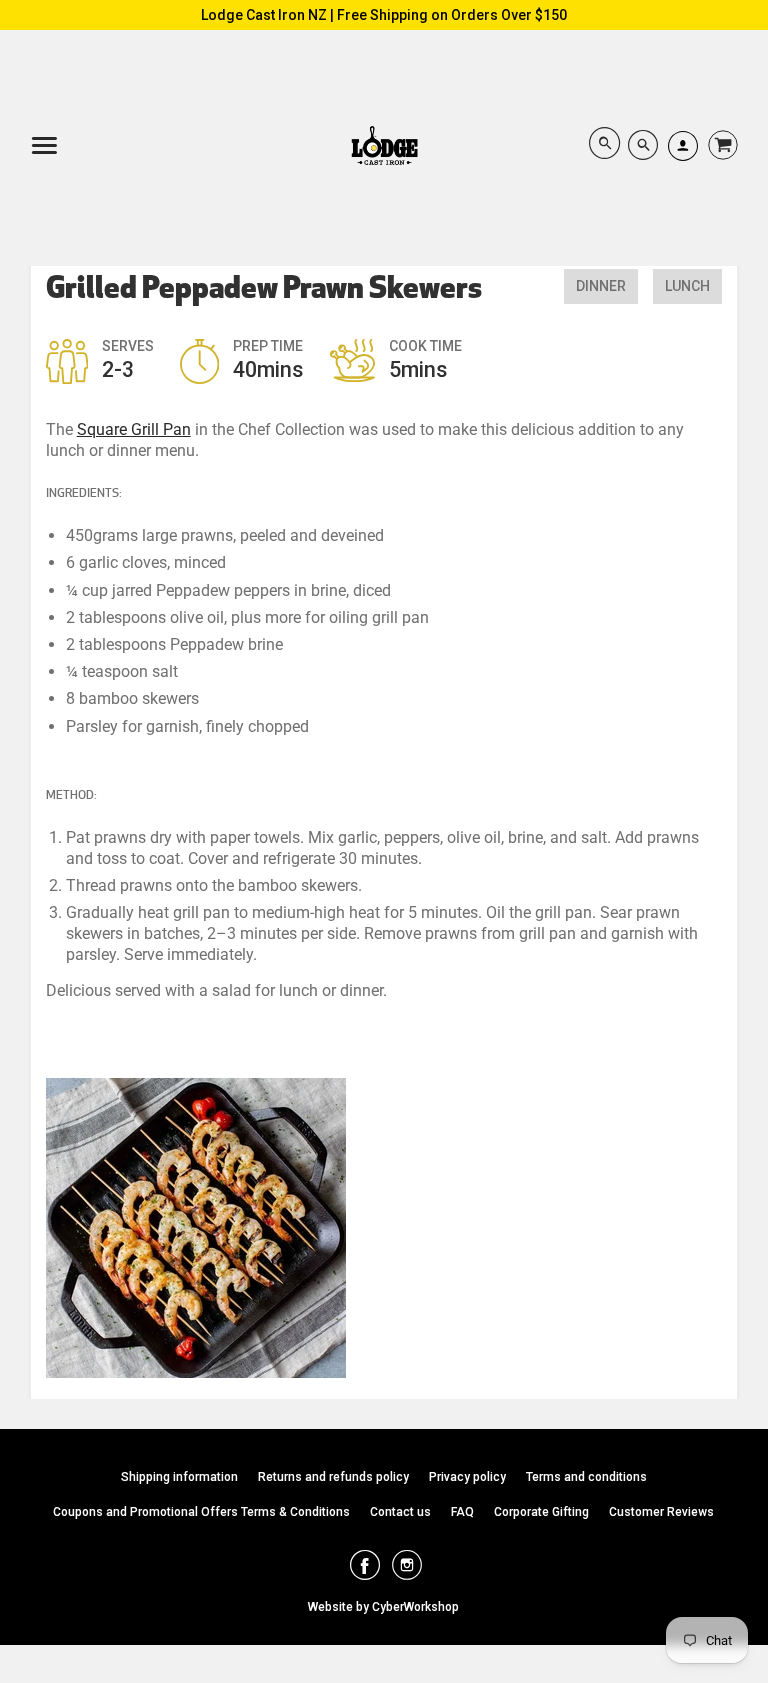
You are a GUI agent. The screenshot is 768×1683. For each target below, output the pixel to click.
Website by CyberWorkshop (383, 1607)
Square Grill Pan (134, 429)
